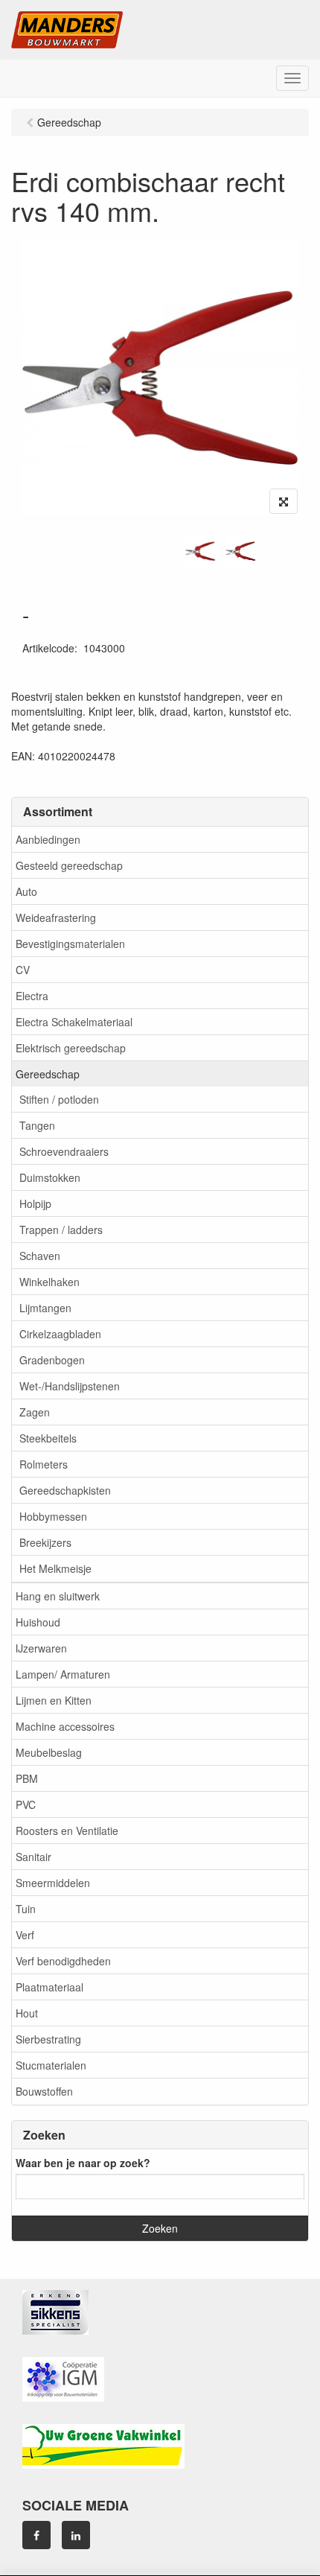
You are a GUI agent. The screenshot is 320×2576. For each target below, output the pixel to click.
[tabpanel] (200, 551)
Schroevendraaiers (64, 1151)
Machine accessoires (65, 1726)
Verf (25, 1935)
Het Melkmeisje (55, 1568)
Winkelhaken (49, 1282)
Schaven (40, 1256)
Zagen (35, 1412)
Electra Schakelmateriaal (74, 1022)
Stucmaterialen (51, 2065)
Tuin (26, 1909)
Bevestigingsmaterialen (70, 944)
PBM (27, 1778)
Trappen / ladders (61, 1230)
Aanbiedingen (48, 839)
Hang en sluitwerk (58, 1596)
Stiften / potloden (59, 1099)
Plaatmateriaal (49, 1987)
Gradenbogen (52, 1360)
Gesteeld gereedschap (69, 865)
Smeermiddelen (53, 1883)
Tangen (37, 1125)
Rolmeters (44, 1464)
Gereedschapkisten (65, 1490)
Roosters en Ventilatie (67, 1831)
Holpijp (35, 1203)
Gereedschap (48, 1074)
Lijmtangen (45, 1308)
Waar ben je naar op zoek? (83, 2163)
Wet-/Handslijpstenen (70, 1386)
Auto (26, 891)
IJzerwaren (41, 1648)
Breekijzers (45, 1542)
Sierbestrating (48, 2039)
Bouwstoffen (44, 2091)
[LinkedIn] (76, 2535)
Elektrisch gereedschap (71, 1048)
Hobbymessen (53, 1516)
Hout (27, 2013)
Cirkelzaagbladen (60, 1334)
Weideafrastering (56, 917)
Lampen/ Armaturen (63, 1674)
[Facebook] (36, 2535)
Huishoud (38, 1622)
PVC (26, 1804)
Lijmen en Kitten (54, 1700)
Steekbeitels (48, 1438)
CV (23, 970)
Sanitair (33, 1857)
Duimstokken (50, 1177)
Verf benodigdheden (63, 1961)
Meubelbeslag (49, 1752)
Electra (32, 996)
